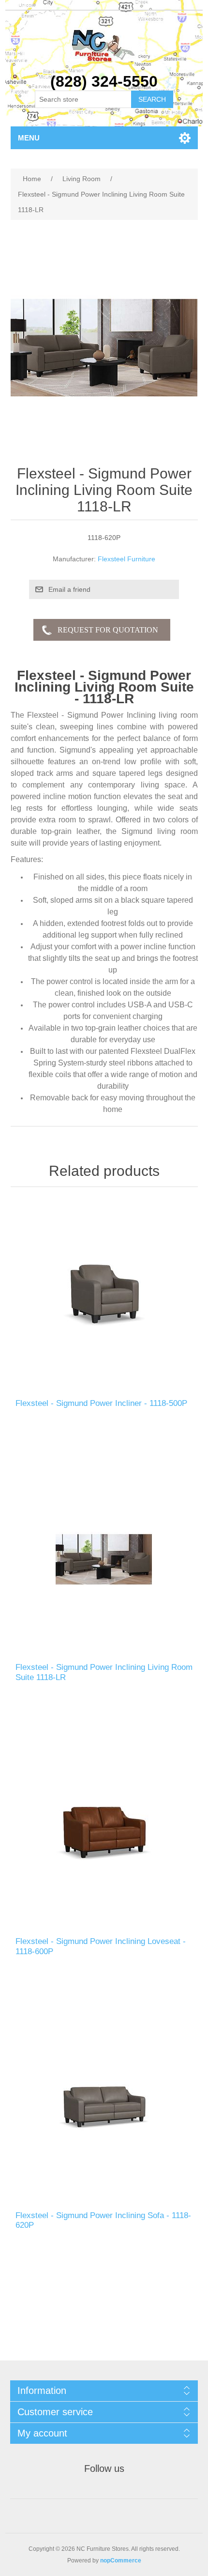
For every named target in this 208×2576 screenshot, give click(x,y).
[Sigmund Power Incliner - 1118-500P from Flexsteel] (104, 1295)
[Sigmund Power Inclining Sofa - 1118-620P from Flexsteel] (104, 2107)
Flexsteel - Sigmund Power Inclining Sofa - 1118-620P (103, 2220)
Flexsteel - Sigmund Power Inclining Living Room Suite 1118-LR (104, 1672)
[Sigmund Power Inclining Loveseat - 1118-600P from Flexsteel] (104, 1833)
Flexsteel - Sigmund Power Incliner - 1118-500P (101, 1403)
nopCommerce (121, 2561)
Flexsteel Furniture (126, 559)
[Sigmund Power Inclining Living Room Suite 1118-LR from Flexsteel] (104, 1559)
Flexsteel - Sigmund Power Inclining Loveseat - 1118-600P (101, 1946)
